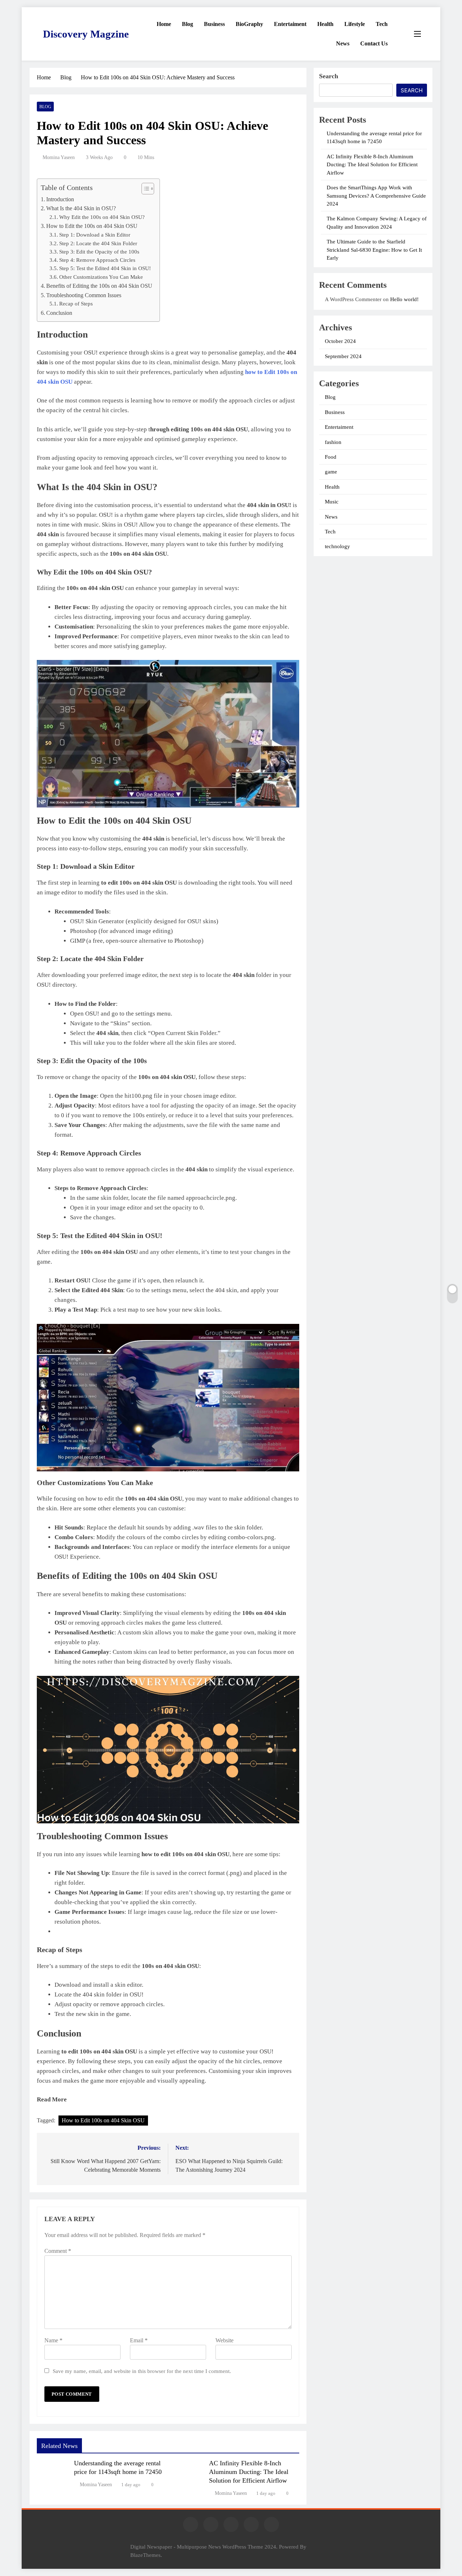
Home (164, 24)
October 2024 (340, 341)
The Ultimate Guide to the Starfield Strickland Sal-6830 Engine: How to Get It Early (374, 250)
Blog (188, 24)
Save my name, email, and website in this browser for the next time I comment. (142, 2371)
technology (337, 546)
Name (53, 2340)
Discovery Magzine (86, 34)
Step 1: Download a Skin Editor (95, 235)
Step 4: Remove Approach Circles (97, 260)
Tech (382, 24)
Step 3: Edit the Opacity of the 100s (99, 252)
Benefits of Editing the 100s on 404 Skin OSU (99, 286)
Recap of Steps (76, 304)
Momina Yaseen (59, 157)
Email (139, 2340)
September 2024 (343, 356)
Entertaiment (290, 24)
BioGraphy (249, 24)
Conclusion (59, 313)
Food (331, 457)
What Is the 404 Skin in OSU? (81, 208)
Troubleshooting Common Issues (84, 295)
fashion (333, 442)
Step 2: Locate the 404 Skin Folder (98, 243)
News (343, 43)
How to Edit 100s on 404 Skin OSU (103, 2120)
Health (325, 24)
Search (329, 76)
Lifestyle (355, 24)
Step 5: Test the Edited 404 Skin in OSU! (105, 268)
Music (332, 502)
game (331, 472)
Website (225, 2340)
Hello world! (404, 299)
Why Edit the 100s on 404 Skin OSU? (102, 217)
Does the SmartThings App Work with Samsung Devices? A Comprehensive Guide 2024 (376, 196)
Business (214, 24)
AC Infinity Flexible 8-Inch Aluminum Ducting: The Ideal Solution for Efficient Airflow (249, 2472)
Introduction (60, 199)
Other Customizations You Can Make (101, 277)
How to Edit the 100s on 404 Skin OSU (92, 226)
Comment (58, 2251)
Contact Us (374, 43)
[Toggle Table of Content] (144, 189)
